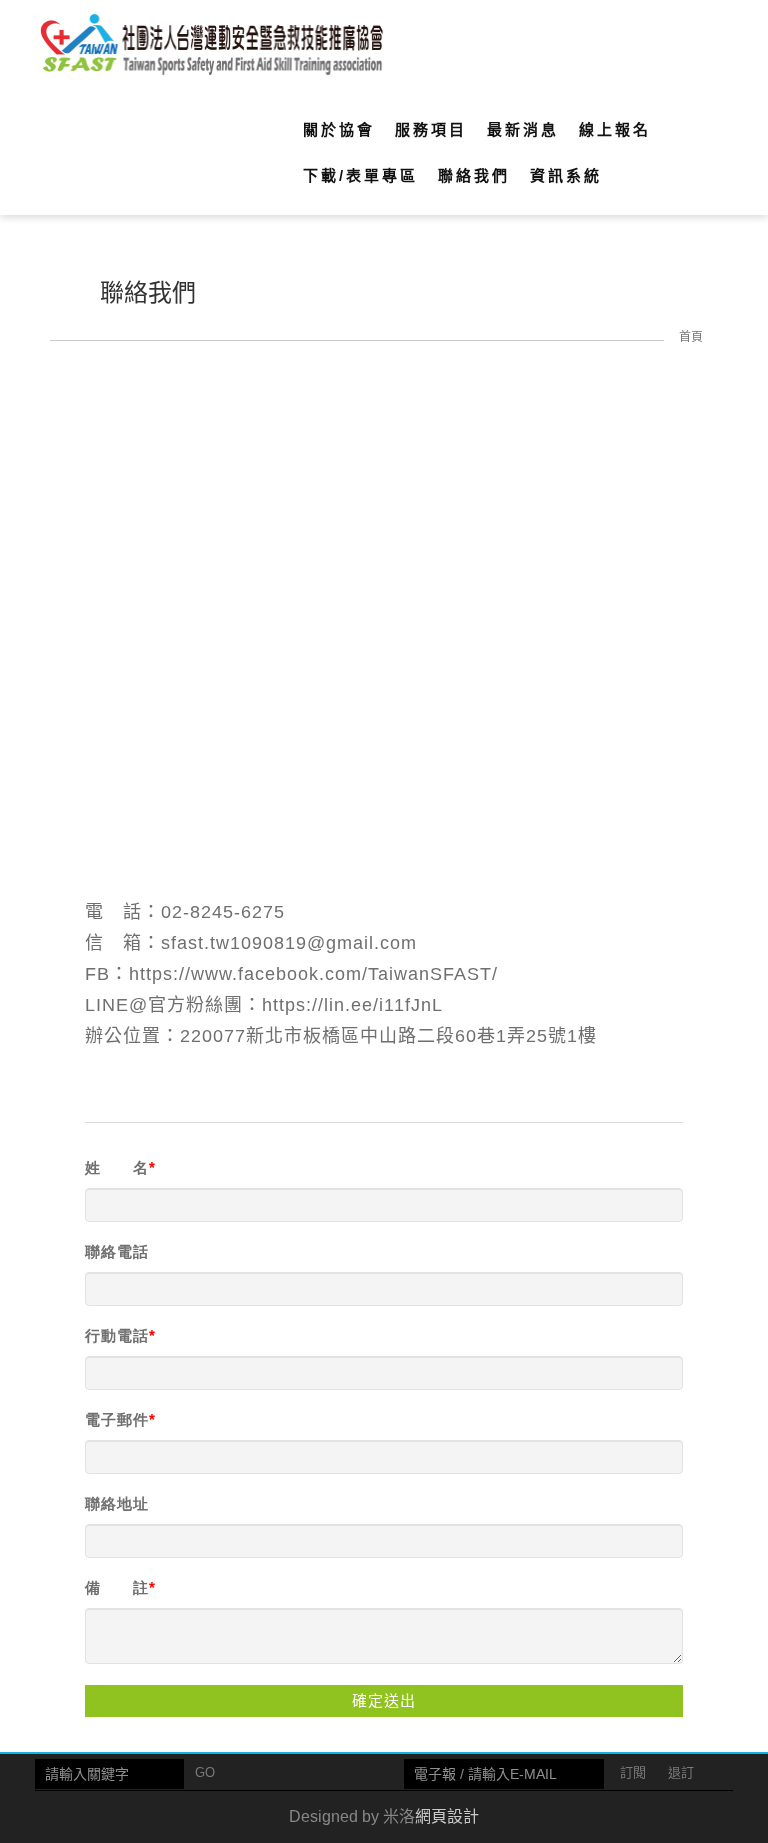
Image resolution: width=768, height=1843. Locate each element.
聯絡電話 (117, 1251)
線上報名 (615, 129)
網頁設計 (447, 1816)
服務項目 (431, 129)
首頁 (691, 337)
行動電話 (117, 1335)
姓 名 (117, 1167)
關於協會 (339, 129)
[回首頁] (210, 46)
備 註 (117, 1587)
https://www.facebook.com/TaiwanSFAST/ (313, 974)
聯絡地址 (117, 1503)
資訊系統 (566, 175)
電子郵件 (117, 1419)
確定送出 (384, 1700)
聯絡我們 (474, 175)
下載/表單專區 (360, 175)
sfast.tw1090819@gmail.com (289, 943)
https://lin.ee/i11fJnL (352, 1005)
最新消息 (523, 129)
